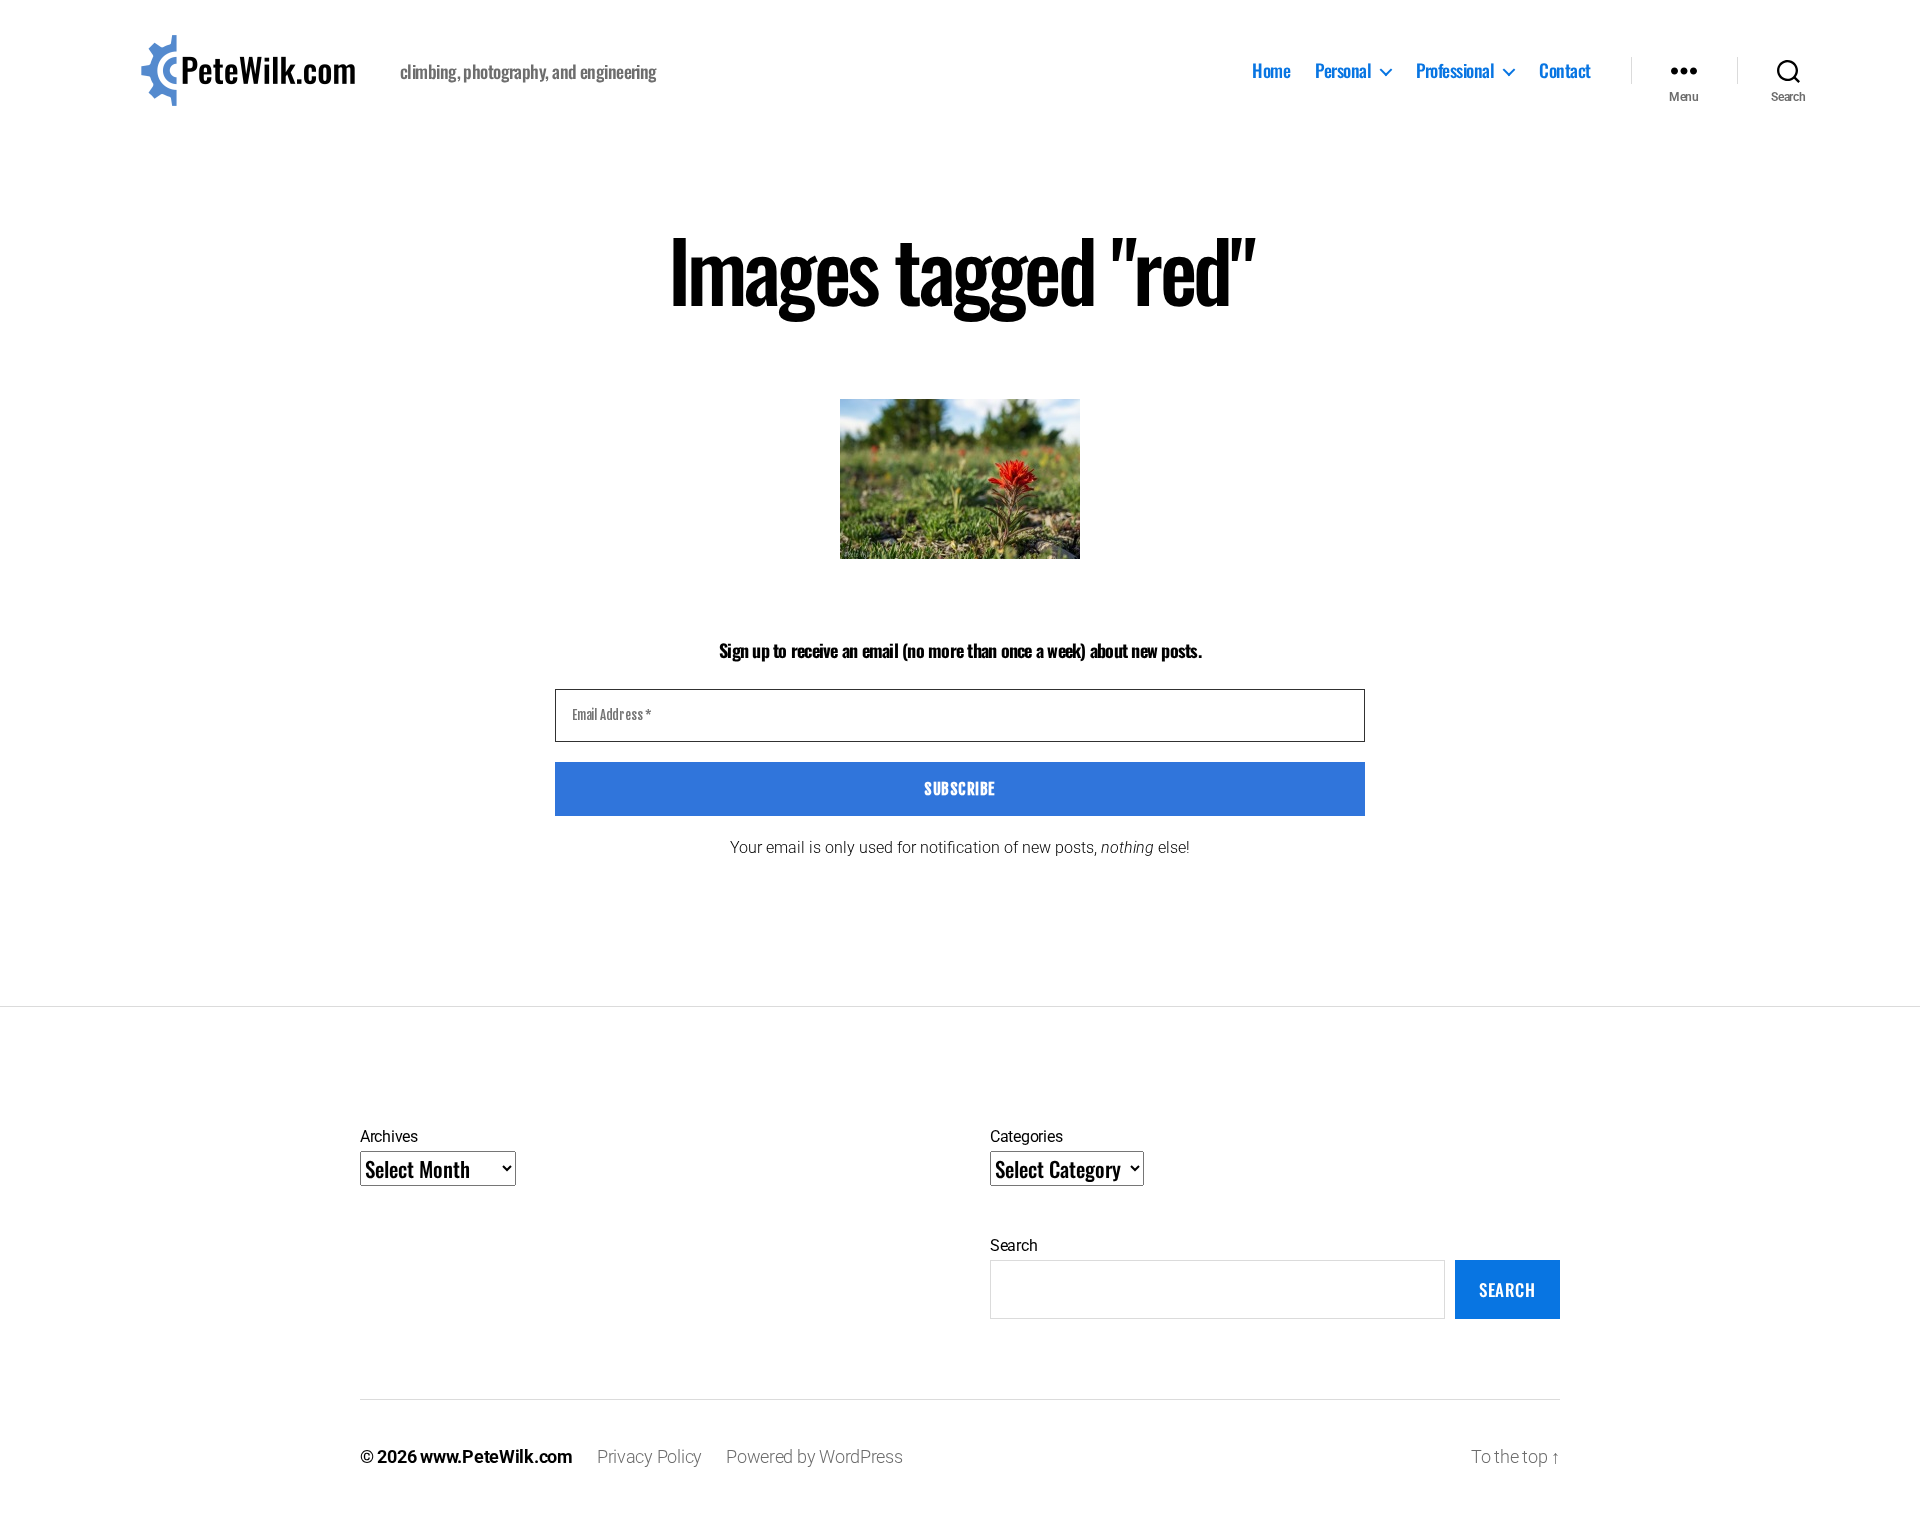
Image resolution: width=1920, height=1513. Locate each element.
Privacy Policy (649, 1456)
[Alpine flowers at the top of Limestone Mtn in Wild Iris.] (960, 479)
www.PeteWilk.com (496, 1456)
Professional (1455, 71)
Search (1013, 1245)
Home (1271, 71)
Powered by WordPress (814, 1456)
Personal (1343, 71)
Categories (1026, 1136)
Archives (389, 1136)
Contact (1565, 71)
